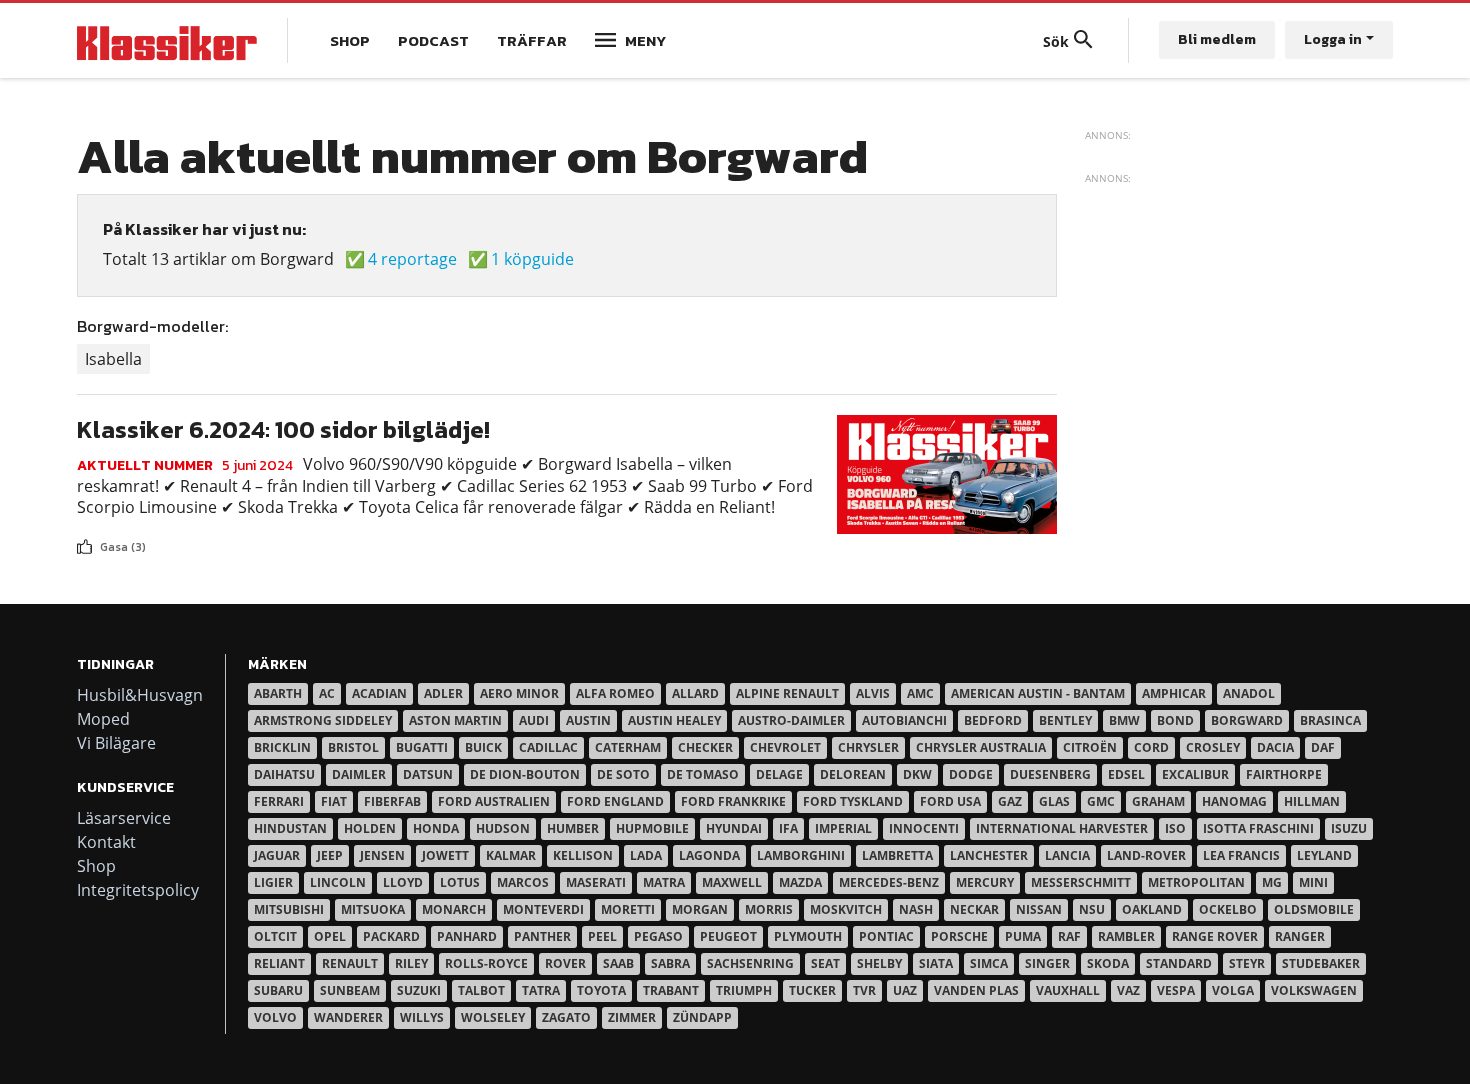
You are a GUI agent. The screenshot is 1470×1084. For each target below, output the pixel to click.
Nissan (1039, 909)
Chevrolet (785, 747)
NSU (1092, 909)
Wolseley (493, 1017)
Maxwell (732, 882)
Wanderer (348, 1017)
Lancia (1067, 855)
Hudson (503, 828)
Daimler (359, 774)
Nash (916, 909)
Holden (370, 828)
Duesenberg (1050, 774)
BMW (1124, 720)
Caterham (628, 747)
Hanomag (1234, 801)
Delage (779, 774)
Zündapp (702, 1017)
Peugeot (728, 936)
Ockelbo (1228, 909)
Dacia (1275, 747)
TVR (864, 990)
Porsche (959, 936)
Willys (422, 1017)
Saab (618, 963)
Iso (1175, 828)
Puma (1023, 936)
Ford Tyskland (853, 801)
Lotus (460, 882)
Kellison (583, 855)
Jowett (445, 855)
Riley (411, 963)
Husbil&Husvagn (140, 695)
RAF (1069, 936)
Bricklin (282, 747)
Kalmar (511, 855)
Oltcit (275, 936)
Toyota (601, 990)
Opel (330, 936)
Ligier (273, 882)
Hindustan (290, 828)
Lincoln (338, 882)
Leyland (1324, 855)
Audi (534, 720)
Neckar (974, 909)
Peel (602, 936)
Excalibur (1195, 774)
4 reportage (412, 259)
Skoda (1108, 963)
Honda (436, 828)
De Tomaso (703, 774)
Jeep (330, 855)
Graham (1158, 801)
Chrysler (868, 747)
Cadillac (548, 747)
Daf (1323, 747)
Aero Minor (519, 693)
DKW (917, 774)
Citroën (1090, 747)
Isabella (113, 359)
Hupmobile (652, 828)
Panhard (467, 936)
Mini (1313, 882)
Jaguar (277, 855)
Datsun (428, 774)
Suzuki (419, 990)
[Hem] (167, 40)
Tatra (541, 990)
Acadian (379, 693)
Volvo (275, 1017)
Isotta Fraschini (1258, 828)
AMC (920, 693)
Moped (103, 719)
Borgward (1247, 720)
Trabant (671, 990)
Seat (825, 963)
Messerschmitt (1081, 882)
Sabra (670, 963)
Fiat (334, 801)
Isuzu (1349, 828)
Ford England (615, 801)
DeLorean (853, 774)
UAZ (905, 990)
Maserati (596, 882)
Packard (391, 936)
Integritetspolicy (138, 890)
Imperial (843, 828)
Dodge (971, 774)
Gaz (1010, 801)
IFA (788, 828)
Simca (989, 963)
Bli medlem (1217, 39)
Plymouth (808, 936)
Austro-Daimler (791, 720)
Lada (646, 855)
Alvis (873, 693)
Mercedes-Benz (889, 882)
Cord (1151, 747)
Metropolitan (1196, 882)
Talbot (481, 990)
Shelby (879, 963)
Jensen (382, 855)
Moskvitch (846, 909)
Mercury (985, 882)
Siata (936, 963)
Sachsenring (750, 963)
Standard (1179, 963)
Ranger (1300, 936)
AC (327, 693)
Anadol (1249, 693)
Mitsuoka (373, 909)
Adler (443, 693)
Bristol (353, 747)
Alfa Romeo (615, 693)
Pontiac (886, 936)
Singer (1047, 963)
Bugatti (422, 747)
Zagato (566, 1017)
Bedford (993, 720)
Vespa (1176, 990)
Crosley (1213, 747)
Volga (1233, 990)
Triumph (744, 990)
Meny (645, 40)
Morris (769, 909)
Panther (542, 936)
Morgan (700, 909)
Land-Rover (1146, 855)
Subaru (278, 990)
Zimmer (632, 1017)
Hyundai (734, 828)
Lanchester (989, 855)
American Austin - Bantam (1038, 693)
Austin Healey (674, 720)
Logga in (1333, 39)
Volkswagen (1314, 990)
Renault (350, 963)
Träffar (532, 40)
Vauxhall (1068, 990)
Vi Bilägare (116, 743)
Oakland (1152, 909)
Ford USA (950, 801)
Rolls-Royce (486, 963)
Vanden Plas (976, 990)
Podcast (433, 40)
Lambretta (897, 855)
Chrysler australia (981, 747)
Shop (350, 40)
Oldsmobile (1314, 909)
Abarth (278, 693)
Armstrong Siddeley (323, 720)
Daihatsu (284, 774)
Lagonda (709, 855)
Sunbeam (350, 990)
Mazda (800, 882)
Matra (664, 882)
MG (1272, 882)
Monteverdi (543, 909)
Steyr (1247, 963)
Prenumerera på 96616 (85, 564)
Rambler (1126, 936)
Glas (1054, 801)
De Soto (623, 774)
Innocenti (924, 828)
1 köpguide (532, 259)
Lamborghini (801, 855)
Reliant (279, 963)
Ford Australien (494, 801)
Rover (565, 963)
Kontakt (106, 842)
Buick (483, 747)
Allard (695, 693)
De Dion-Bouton (525, 774)
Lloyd (403, 882)
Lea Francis (1241, 855)
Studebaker (1321, 963)
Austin (588, 720)
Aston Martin (455, 720)
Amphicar (1174, 693)
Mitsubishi (289, 909)
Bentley (1065, 720)
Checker (705, 747)
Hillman (1312, 801)
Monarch (454, 909)
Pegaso (658, 936)
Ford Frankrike (733, 801)
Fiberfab (392, 801)
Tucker (812, 990)
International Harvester (1062, 828)
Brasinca (1330, 720)
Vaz (1128, 990)
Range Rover (1215, 936)
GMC (1101, 801)
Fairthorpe (1284, 774)
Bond (1175, 720)
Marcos (523, 882)
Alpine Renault (787, 693)
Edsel (1126, 774)
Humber (573, 828)
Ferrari (279, 801)
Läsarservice (124, 818)
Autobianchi (904, 720)
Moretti (628, 909)
